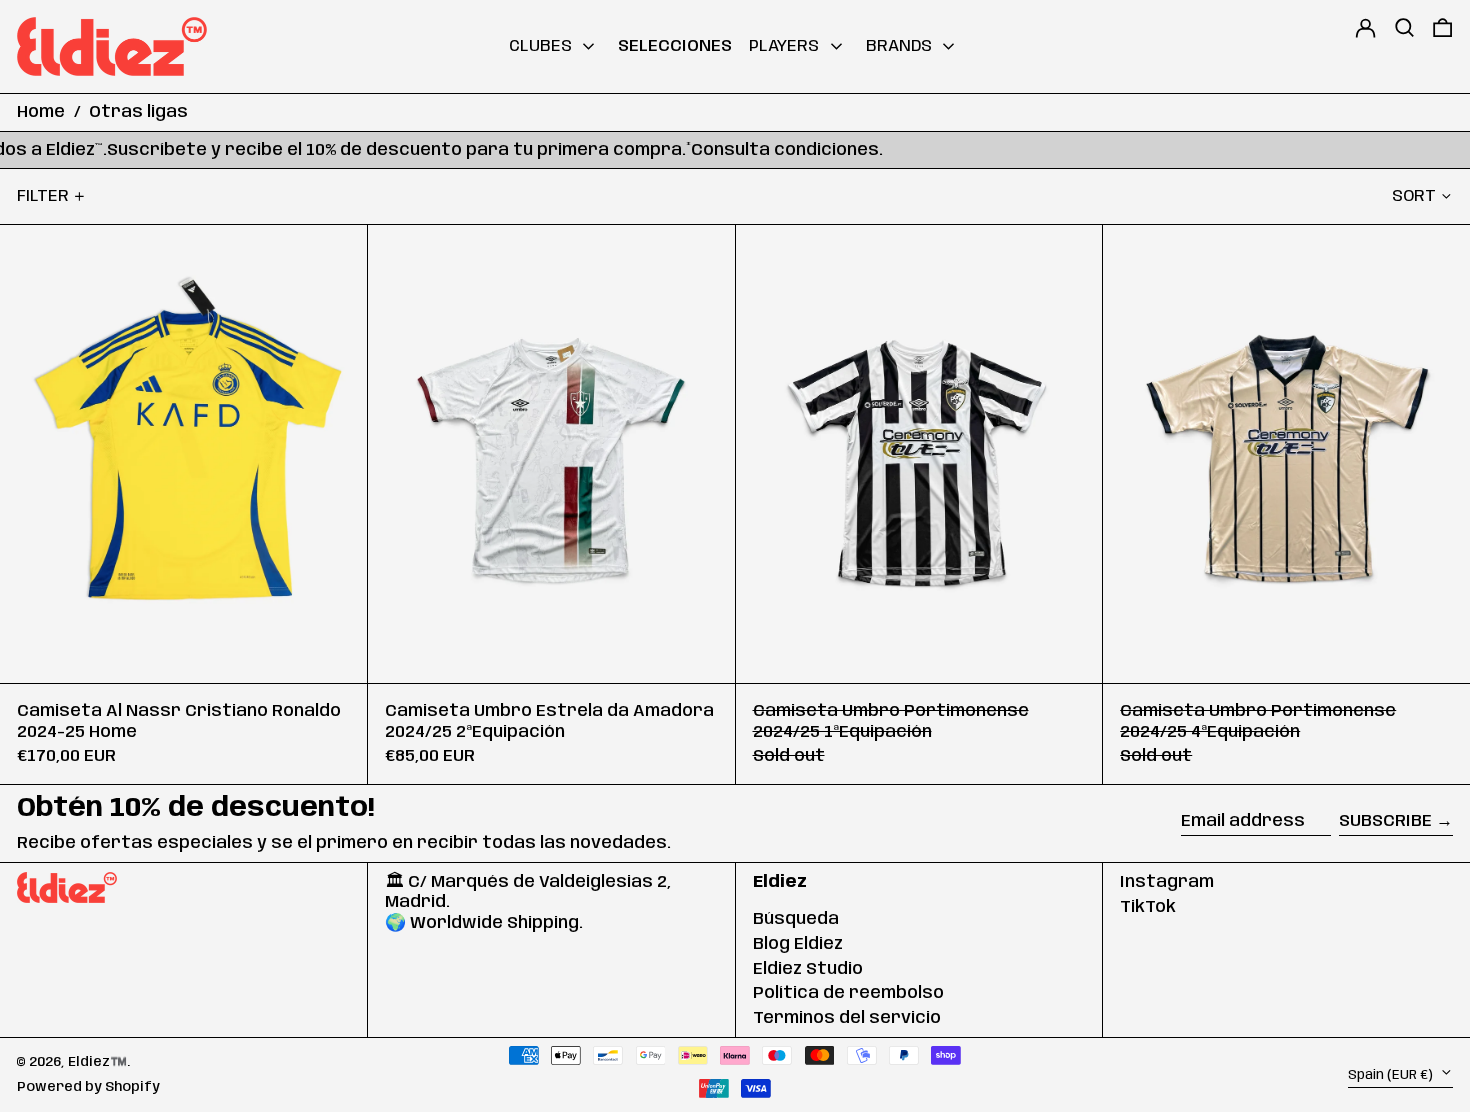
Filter (43, 196)
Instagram (1167, 882)
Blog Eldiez (798, 944)
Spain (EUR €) (1392, 1074)
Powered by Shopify (88, 1087)
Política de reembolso (848, 993)
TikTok (1148, 907)
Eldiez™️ (97, 1062)
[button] (1404, 47)
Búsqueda (796, 919)
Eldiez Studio (808, 969)
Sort (1414, 196)
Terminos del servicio (847, 1018)
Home (41, 112)
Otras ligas (138, 112)
